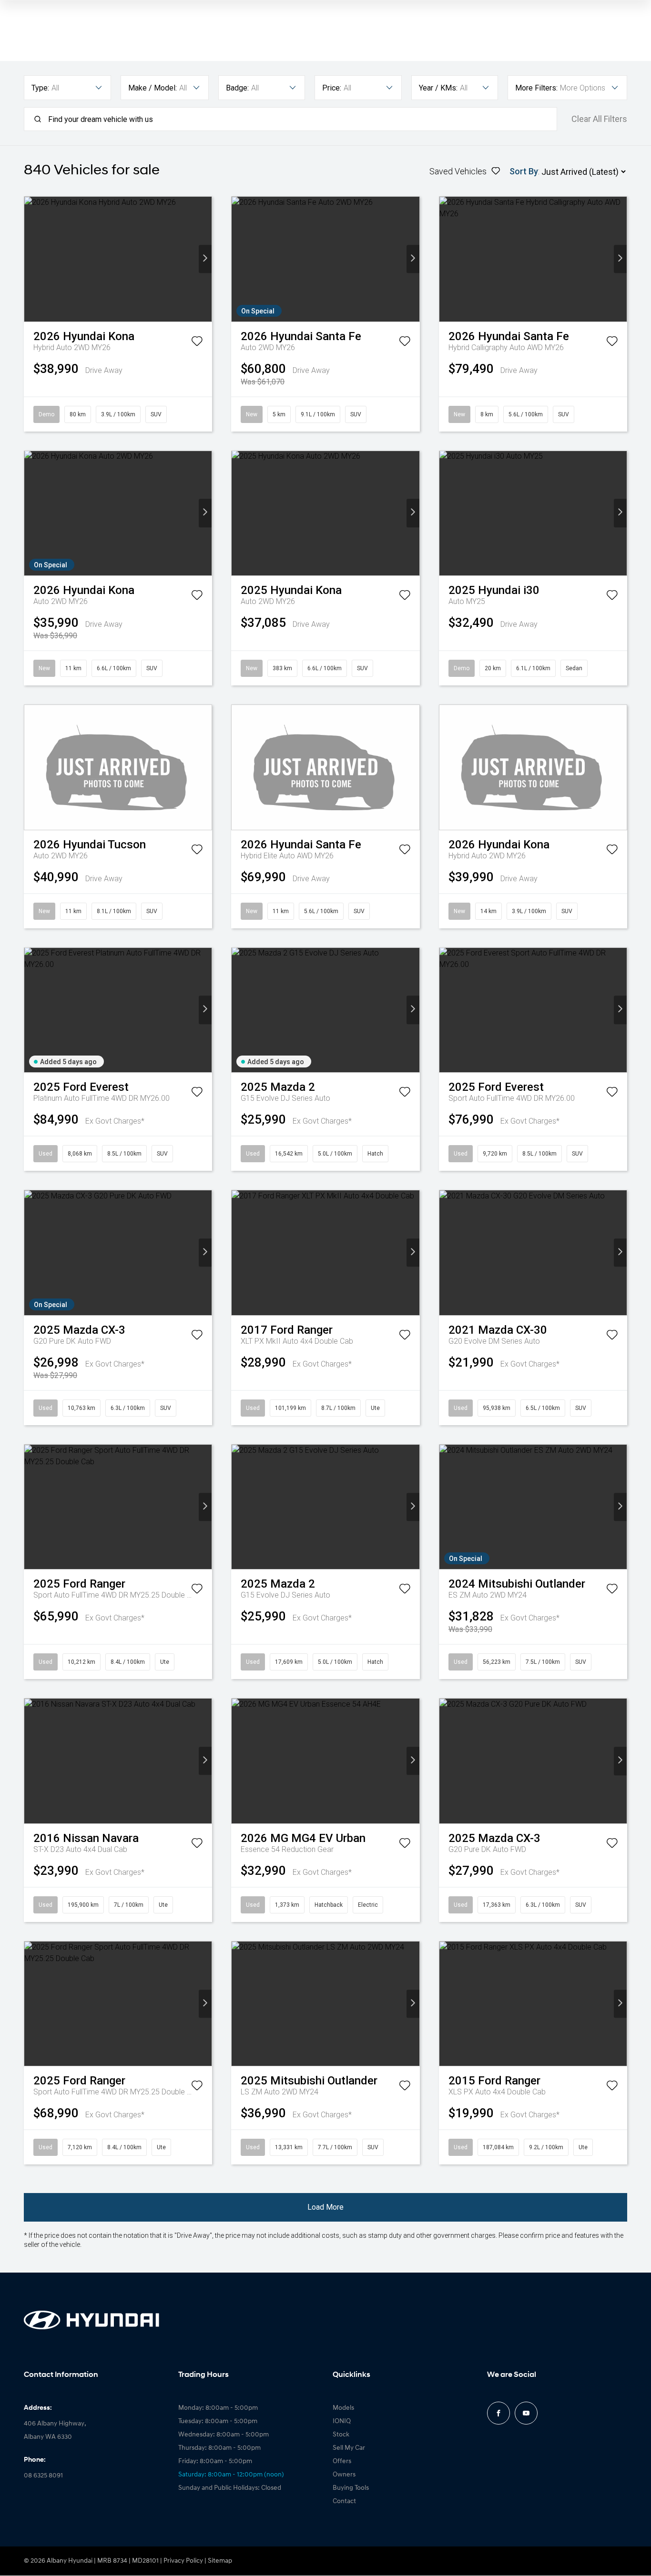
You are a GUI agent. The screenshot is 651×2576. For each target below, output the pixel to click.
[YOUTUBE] (526, 2413)
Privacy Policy (183, 2561)
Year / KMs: (438, 88)
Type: (40, 88)
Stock (341, 2435)
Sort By (524, 171)
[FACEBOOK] (498, 2413)
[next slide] (205, 259)
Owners (344, 2475)
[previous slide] (31, 259)
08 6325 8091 (43, 2476)
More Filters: (536, 88)
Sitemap (220, 2561)
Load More (325, 2207)
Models (343, 2408)
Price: (332, 88)
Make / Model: (153, 88)
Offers (342, 2461)
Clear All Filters (599, 119)
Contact (344, 2501)
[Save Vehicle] (197, 343)
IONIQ (342, 2421)
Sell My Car (349, 2448)
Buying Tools (351, 2488)
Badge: (237, 88)
